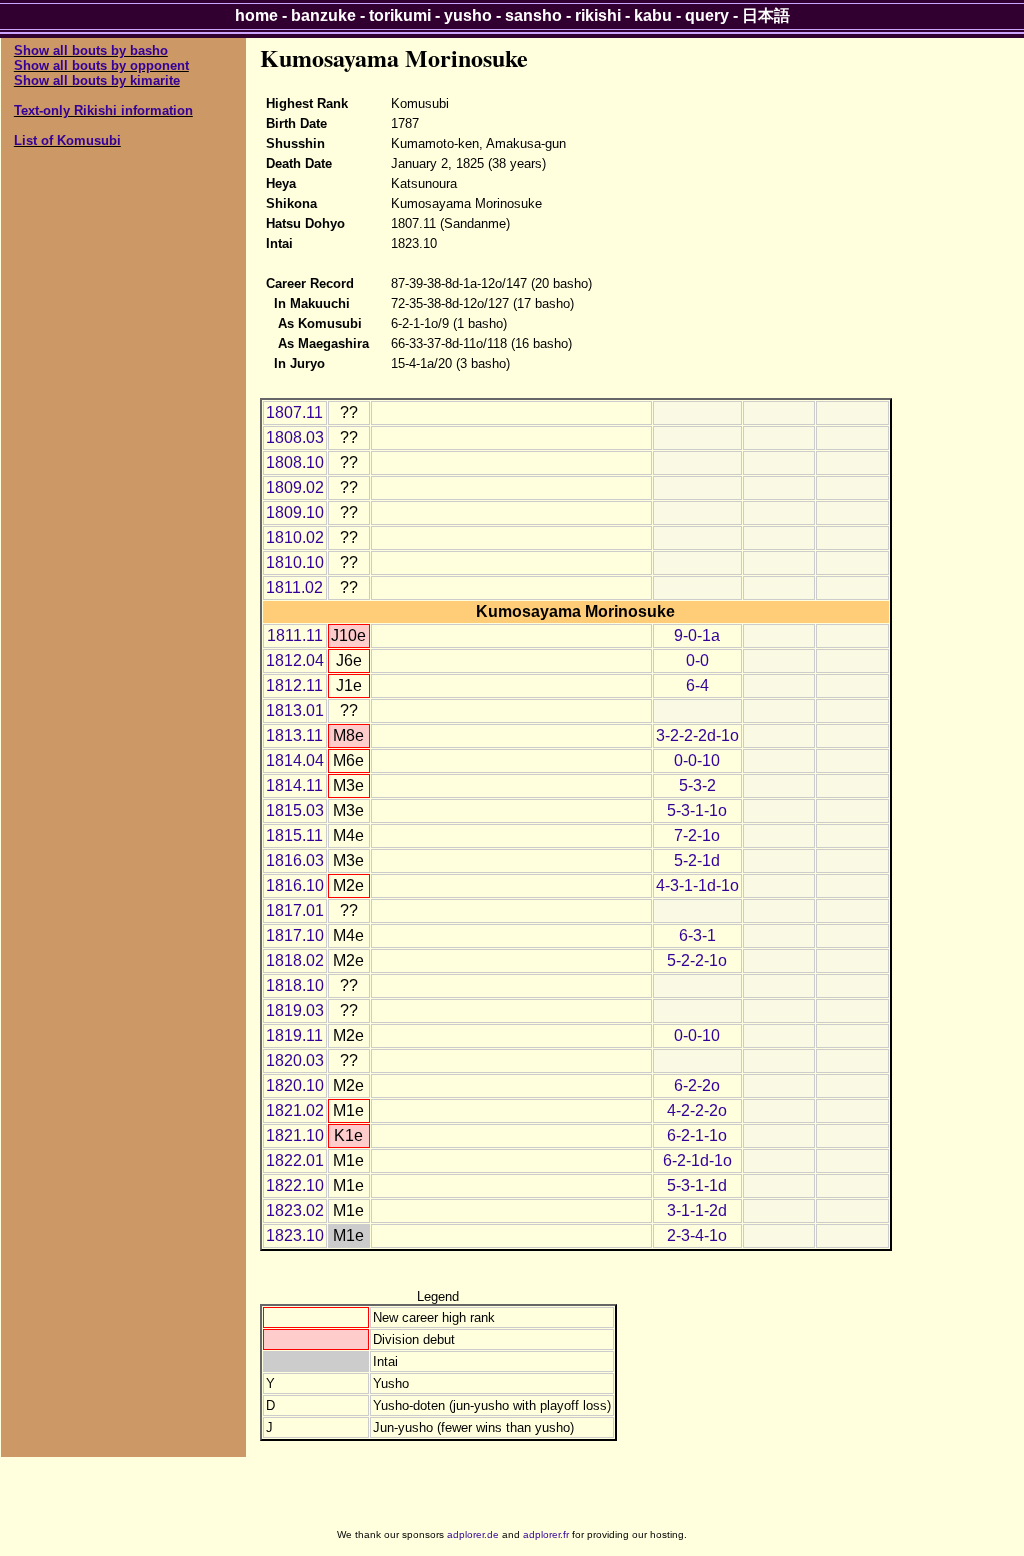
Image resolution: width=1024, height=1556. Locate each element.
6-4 (697, 685)
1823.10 (295, 1235)
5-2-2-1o (697, 960)
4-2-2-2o (697, 1110)
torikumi (400, 15)
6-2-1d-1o (697, 1160)
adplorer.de (473, 1534)
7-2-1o (697, 835)
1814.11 (294, 785)
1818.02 (295, 960)
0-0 (697, 660)
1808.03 (295, 437)
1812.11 (294, 685)
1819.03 (295, 1010)
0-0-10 (697, 760)
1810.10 (295, 562)
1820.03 (295, 1060)
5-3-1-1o (697, 810)
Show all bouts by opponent (101, 65)
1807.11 (294, 412)
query (707, 15)
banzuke (323, 15)
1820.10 (295, 1085)
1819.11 (294, 1035)
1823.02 (295, 1210)
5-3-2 (697, 785)
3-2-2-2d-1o (697, 735)
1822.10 (295, 1185)
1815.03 (295, 810)
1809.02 (295, 487)
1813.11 (294, 735)
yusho (468, 15)
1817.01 (295, 910)
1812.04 (295, 660)
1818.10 (295, 985)
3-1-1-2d (697, 1210)
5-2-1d (697, 860)
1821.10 (295, 1135)
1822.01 (295, 1160)
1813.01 (295, 710)
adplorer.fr (546, 1534)
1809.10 (295, 512)
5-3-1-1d (697, 1185)
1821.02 (295, 1110)
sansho (533, 15)
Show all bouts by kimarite (97, 80)
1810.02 (295, 537)
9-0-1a (697, 635)
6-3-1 (697, 935)
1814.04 (295, 760)
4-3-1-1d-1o (697, 885)
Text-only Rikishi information (103, 110)
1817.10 (295, 935)
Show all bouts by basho (91, 50)
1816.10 (295, 885)
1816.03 (295, 860)
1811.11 (295, 635)
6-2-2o (697, 1085)
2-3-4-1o (697, 1235)
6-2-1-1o (697, 1135)
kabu (653, 15)
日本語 (766, 15)
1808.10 (295, 462)
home (256, 15)
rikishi (598, 15)
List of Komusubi (67, 140)
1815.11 (294, 835)
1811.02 (294, 587)
